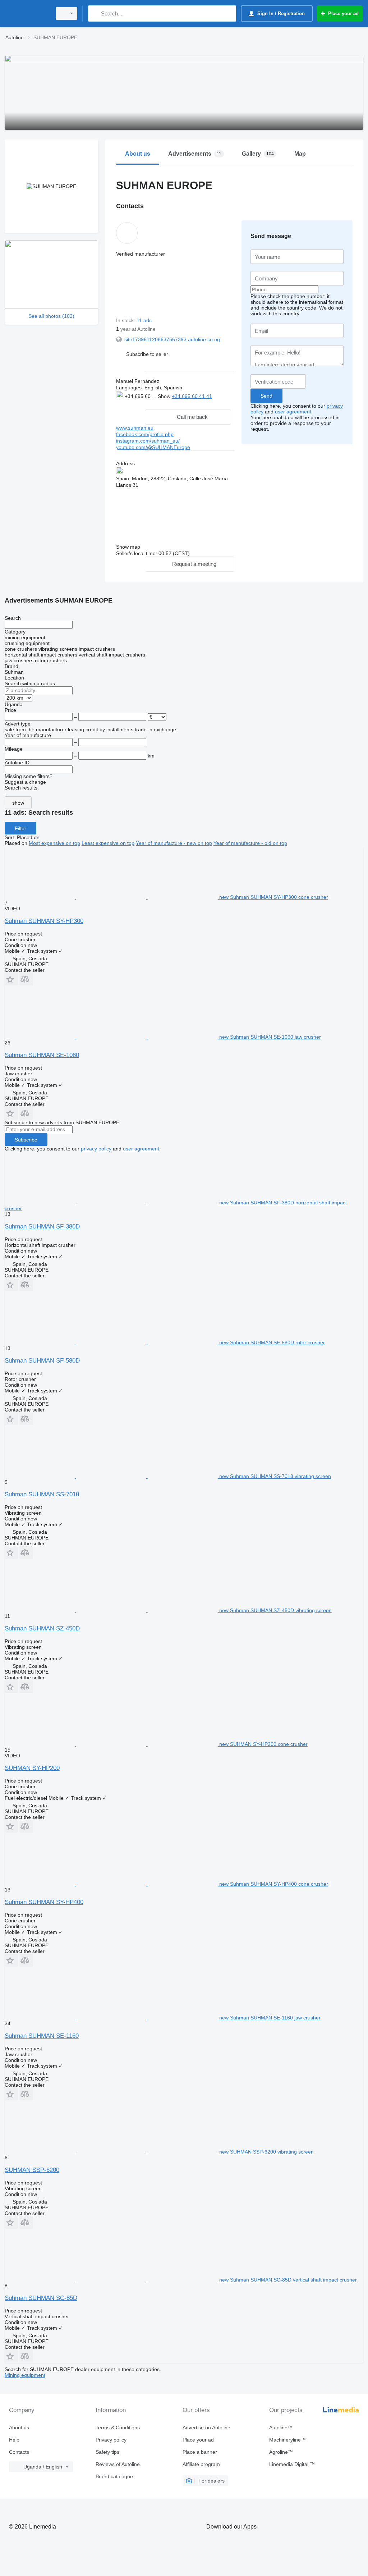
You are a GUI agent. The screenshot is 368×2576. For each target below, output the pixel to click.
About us (19, 2428)
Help (14, 2440)
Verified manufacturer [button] (141, 254)
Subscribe (26, 1140)
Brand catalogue (114, 2476)
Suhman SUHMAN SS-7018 (42, 1494)
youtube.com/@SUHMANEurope (153, 447)
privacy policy (96, 1149)
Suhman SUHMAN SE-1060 (42, 1055)
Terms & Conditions (118, 2428)
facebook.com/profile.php (145, 434)
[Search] (95, 13)
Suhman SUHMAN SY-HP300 (44, 921)
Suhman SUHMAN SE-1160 (42, 2036)
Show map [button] (128, 547)
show (18, 803)
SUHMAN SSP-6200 (32, 2170)
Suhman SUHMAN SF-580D (42, 1361)
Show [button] (165, 396)
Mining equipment (25, 2375)
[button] (147, 354)
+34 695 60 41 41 (192, 396)
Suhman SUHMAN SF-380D (42, 1227)
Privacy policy (111, 2440)
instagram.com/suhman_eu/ (148, 441)
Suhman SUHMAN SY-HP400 (44, 1902)
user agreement (293, 412)
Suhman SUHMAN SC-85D (41, 2298)
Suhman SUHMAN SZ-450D (42, 1628)
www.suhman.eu (135, 428)
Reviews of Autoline (118, 2464)
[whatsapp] (131, 404)
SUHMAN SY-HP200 (32, 1768)
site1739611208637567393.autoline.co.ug (172, 339)
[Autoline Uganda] (27, 13)
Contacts (19, 2452)
